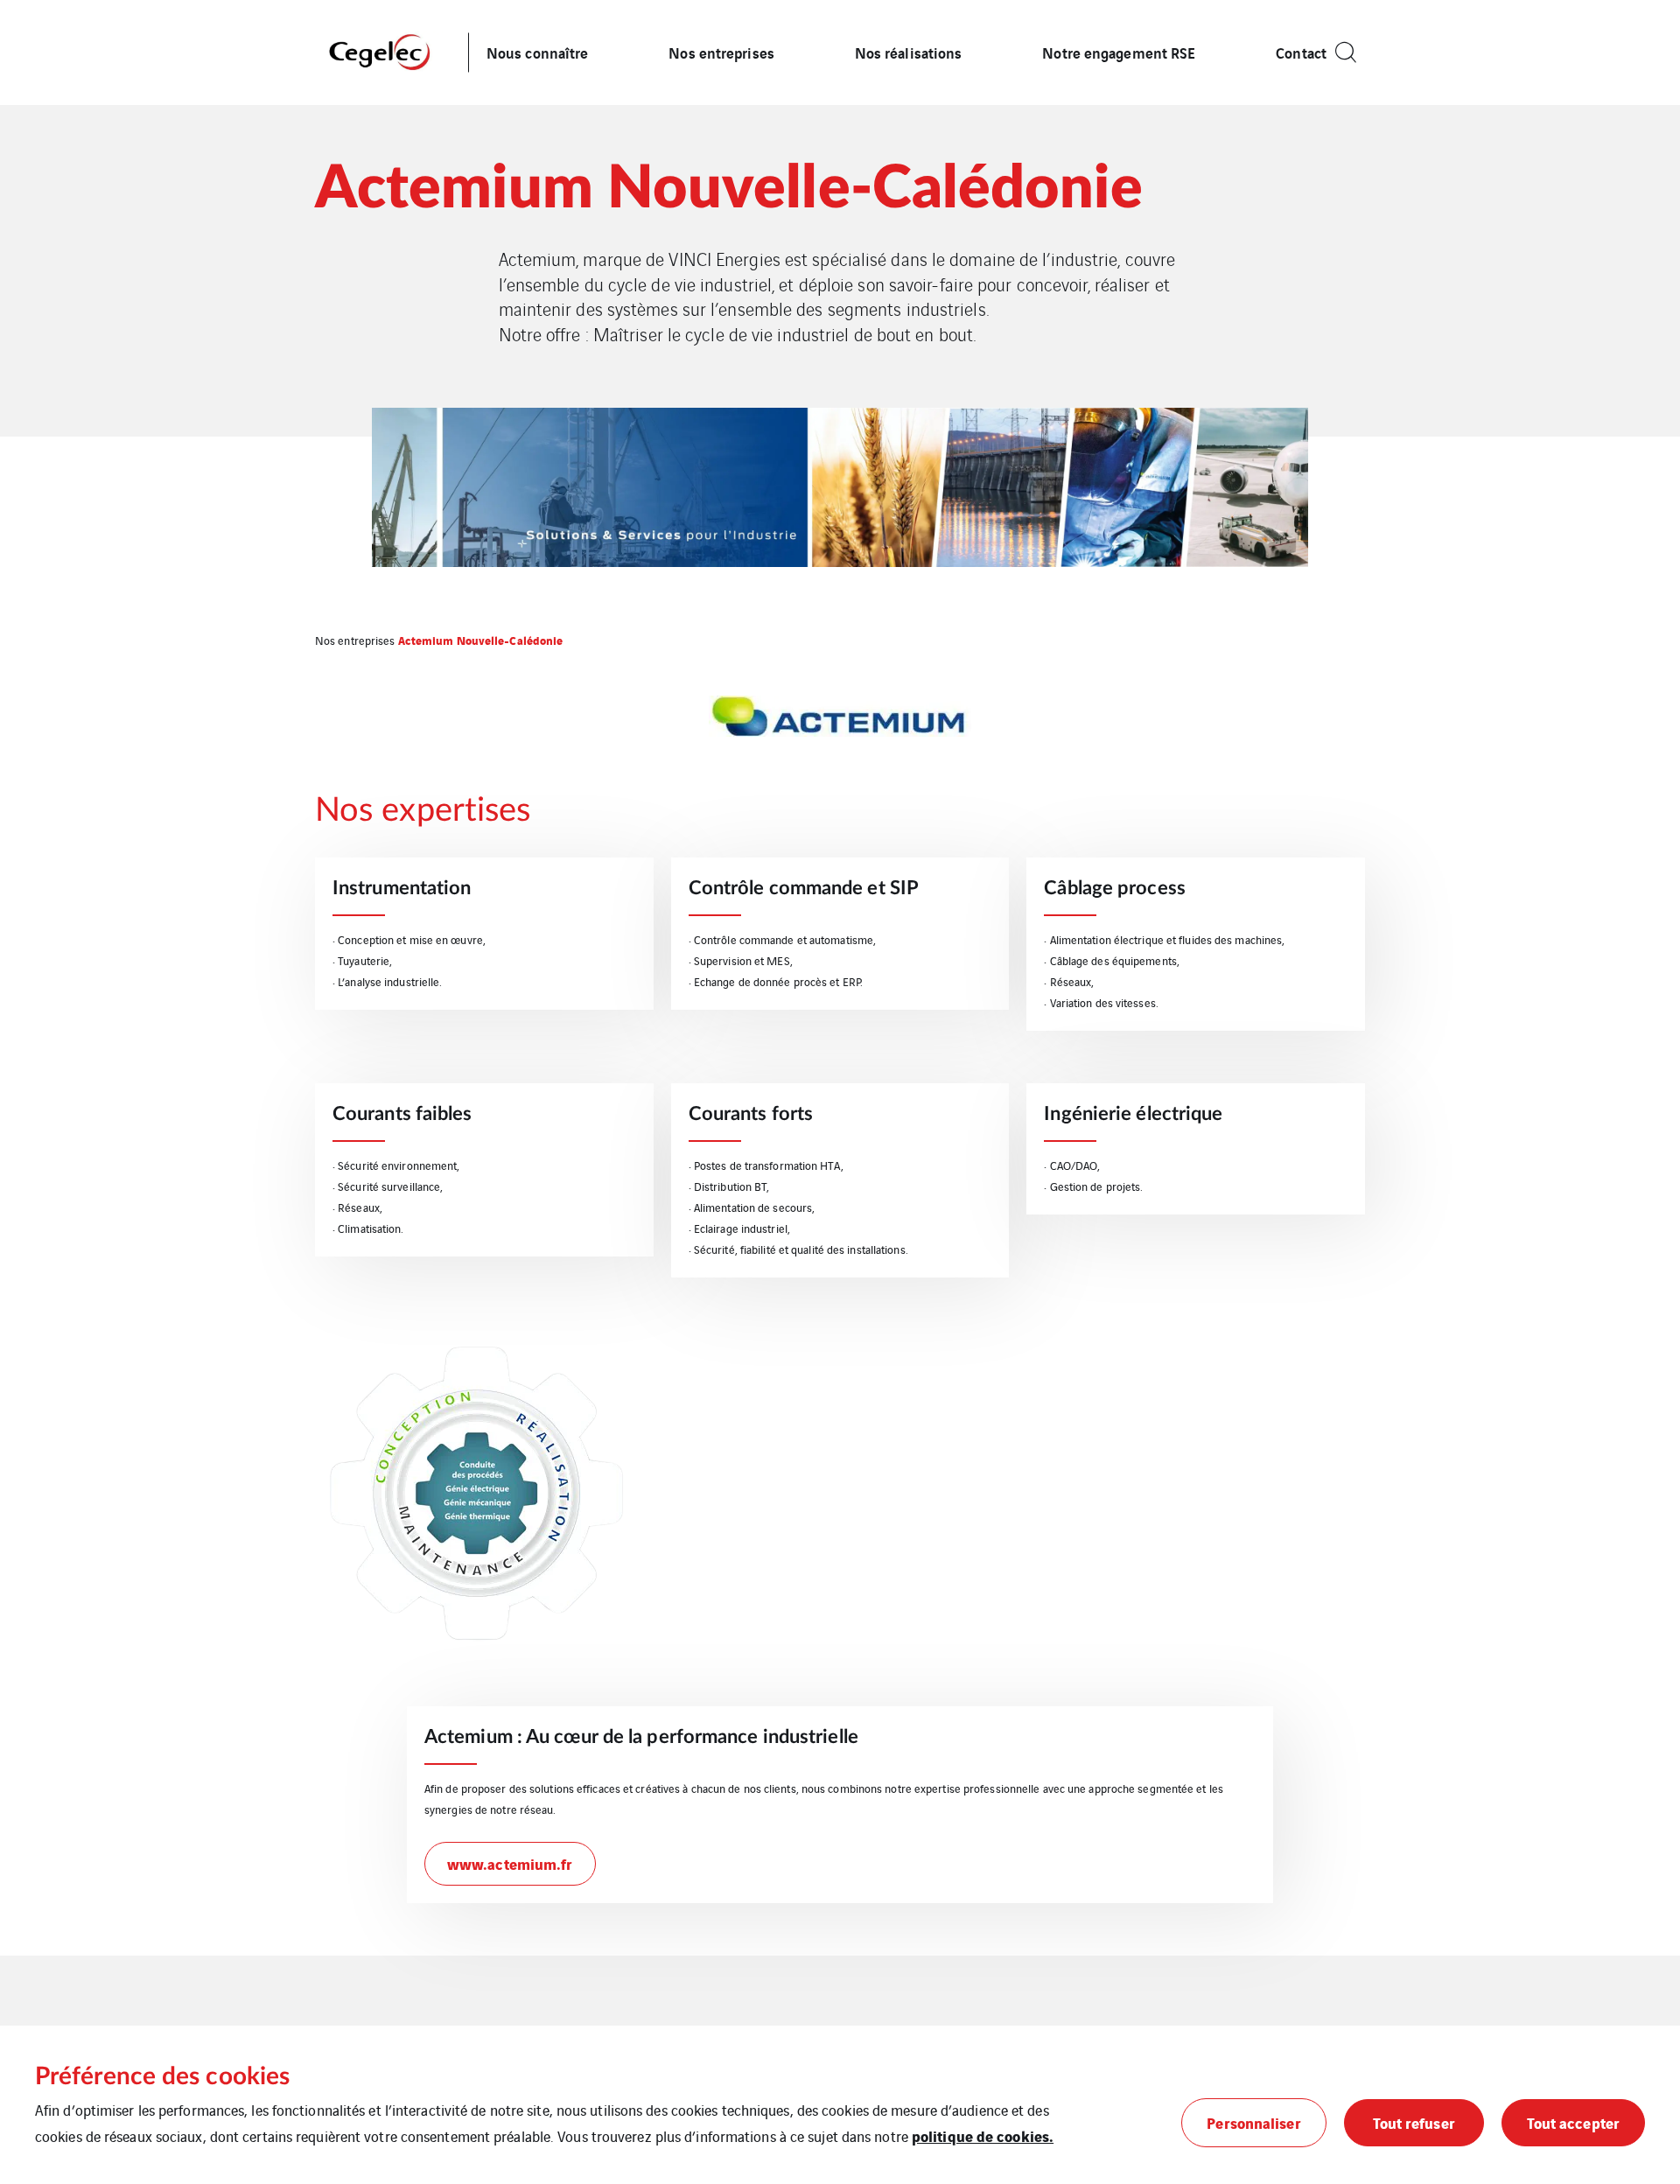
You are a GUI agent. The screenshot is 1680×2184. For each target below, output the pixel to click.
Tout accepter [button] (1573, 2122)
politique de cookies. (983, 2135)
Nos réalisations (909, 52)
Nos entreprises (721, 52)
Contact (1301, 52)
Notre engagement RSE (1119, 52)
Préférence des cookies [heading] (162, 2076)
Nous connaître (537, 52)
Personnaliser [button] (1253, 2122)
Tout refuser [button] (1414, 2122)
